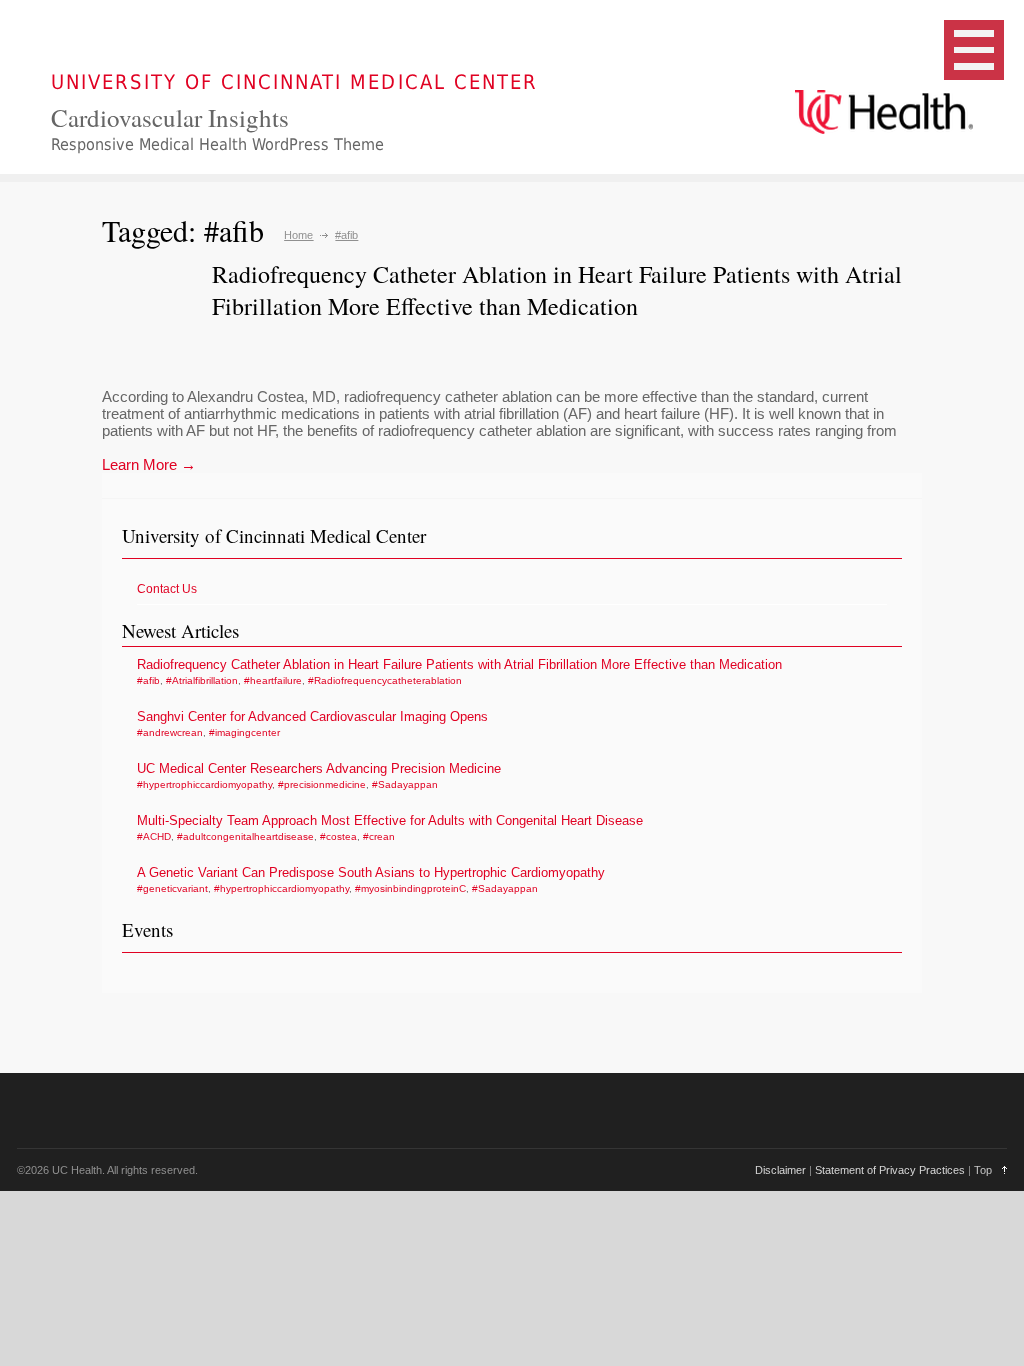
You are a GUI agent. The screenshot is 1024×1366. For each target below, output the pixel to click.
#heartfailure (273, 680)
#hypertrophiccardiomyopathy (204, 784)
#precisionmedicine (322, 784)
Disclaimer (780, 1170)
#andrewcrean (170, 732)
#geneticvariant (172, 888)
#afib (148, 680)
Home (298, 235)
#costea (338, 836)
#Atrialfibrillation (202, 680)
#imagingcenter (244, 732)
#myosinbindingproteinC (410, 888)
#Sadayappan (405, 784)
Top (983, 1170)
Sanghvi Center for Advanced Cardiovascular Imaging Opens (312, 716)
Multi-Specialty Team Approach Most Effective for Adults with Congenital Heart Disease (390, 820)
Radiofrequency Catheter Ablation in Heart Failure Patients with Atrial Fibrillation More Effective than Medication (557, 290)
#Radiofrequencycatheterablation (385, 680)
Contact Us (167, 589)
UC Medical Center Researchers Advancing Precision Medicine (319, 768)
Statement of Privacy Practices (890, 1170)
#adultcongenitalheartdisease (245, 836)
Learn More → (149, 464)
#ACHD (154, 836)
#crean (379, 836)
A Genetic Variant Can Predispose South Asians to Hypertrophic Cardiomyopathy (371, 872)
